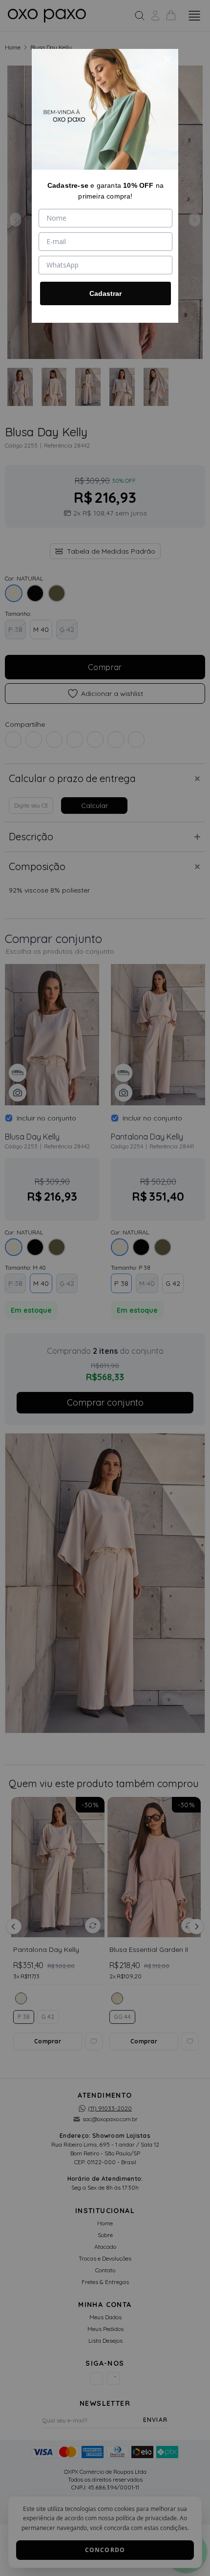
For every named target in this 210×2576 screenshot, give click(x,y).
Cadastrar (105, 293)
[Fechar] (168, 60)
